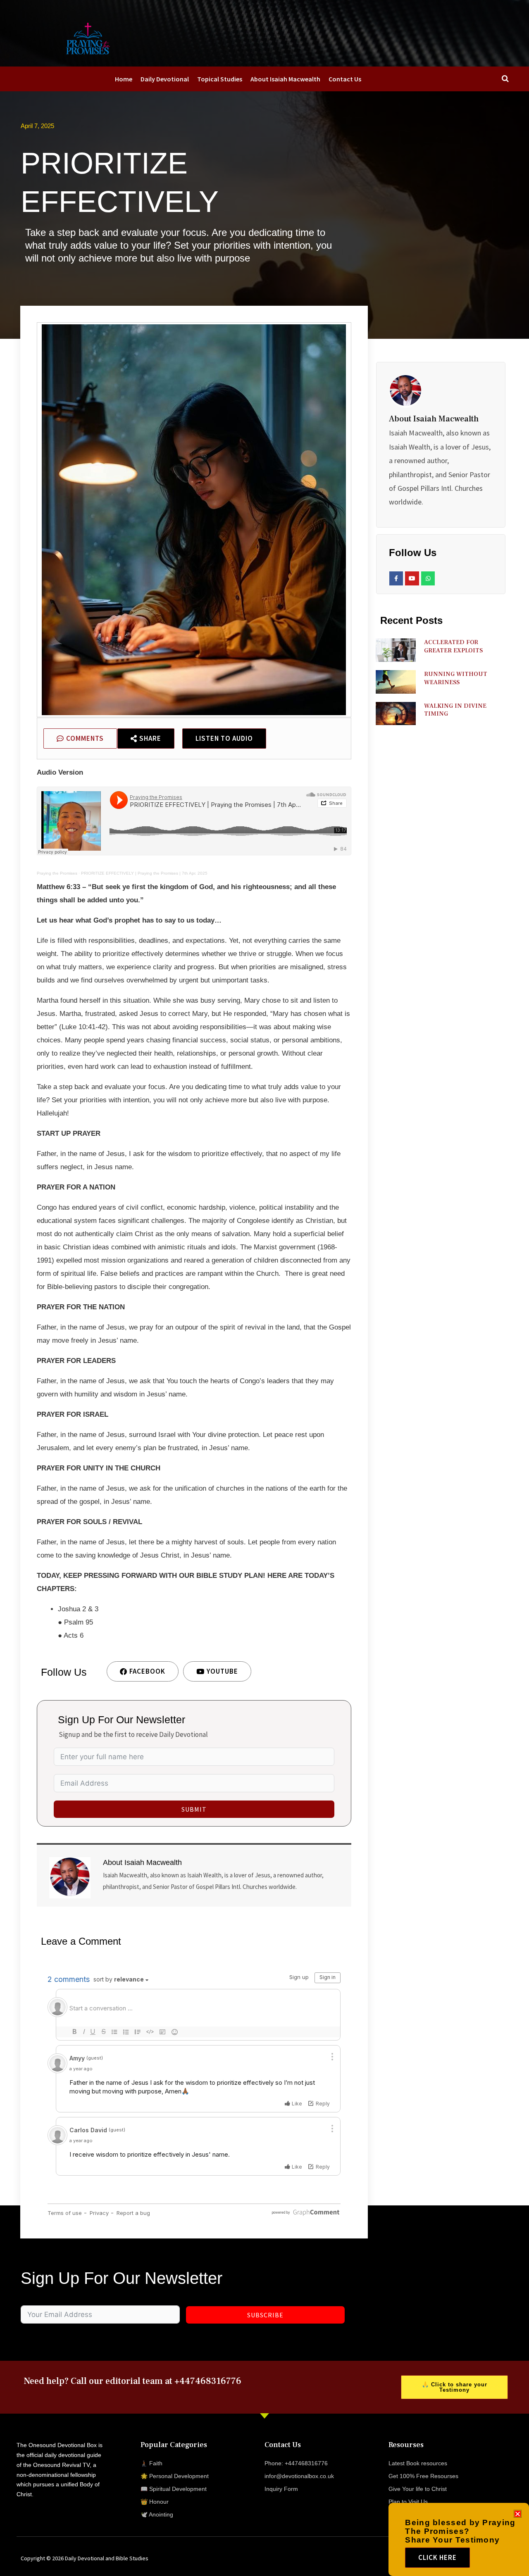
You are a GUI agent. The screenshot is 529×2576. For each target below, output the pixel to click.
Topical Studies (220, 79)
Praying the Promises (57, 873)
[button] (518, 2514)
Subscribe (265, 2315)
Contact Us (345, 79)
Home (124, 79)
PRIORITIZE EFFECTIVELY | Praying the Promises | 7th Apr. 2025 (144, 873)
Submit (194, 1809)
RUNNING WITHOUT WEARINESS (456, 678)
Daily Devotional (165, 79)
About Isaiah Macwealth (285, 79)
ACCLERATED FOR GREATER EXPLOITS (453, 646)
